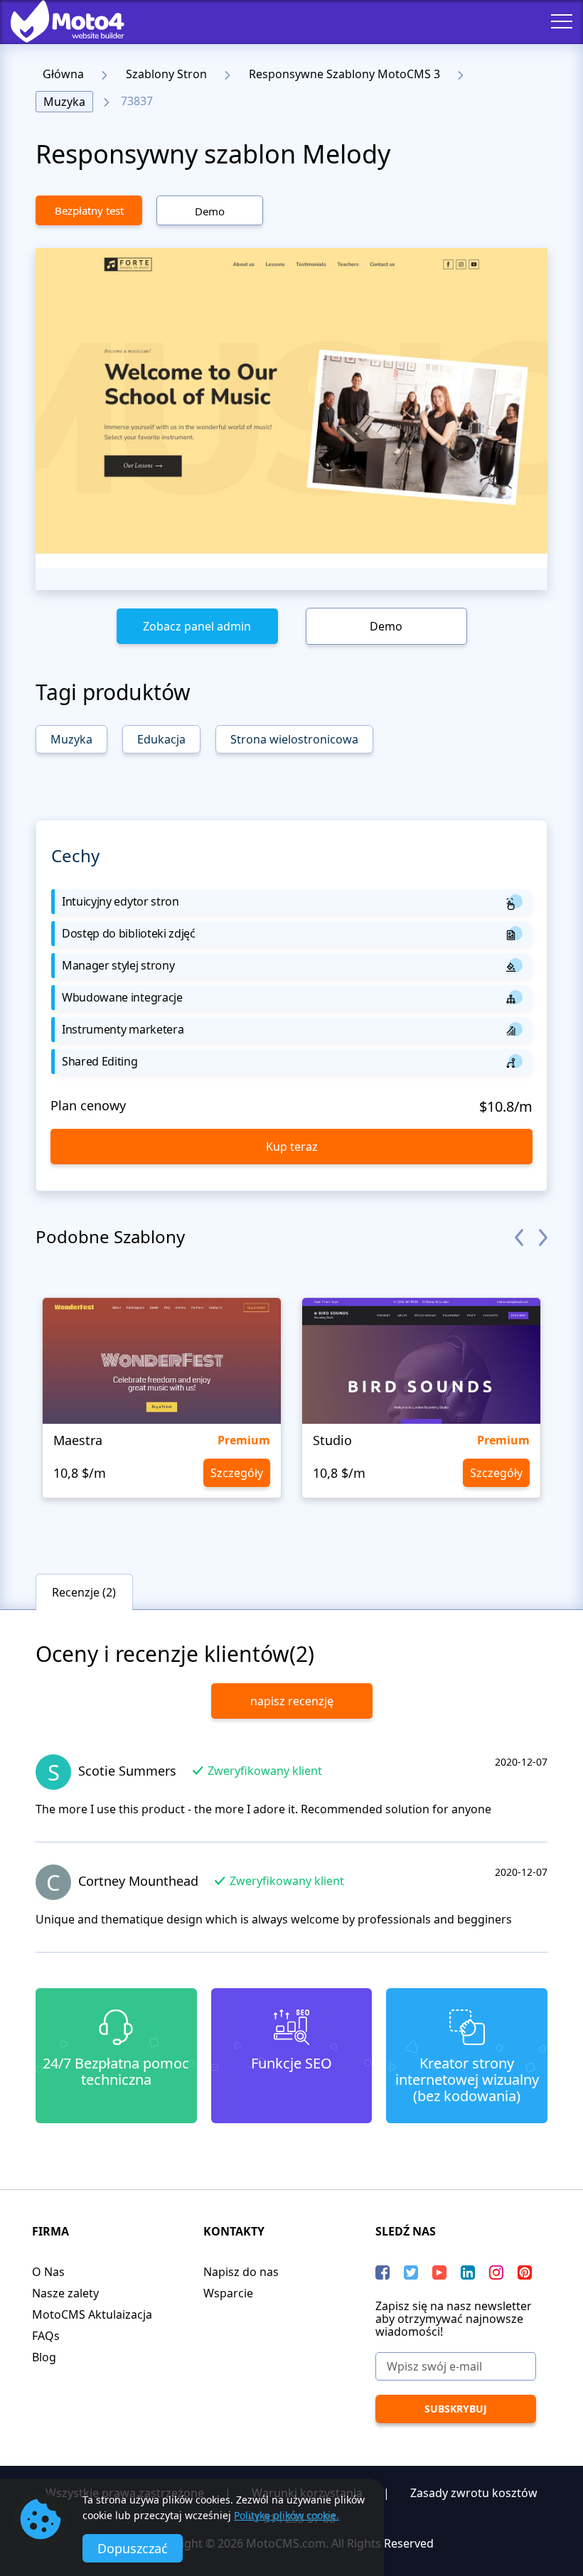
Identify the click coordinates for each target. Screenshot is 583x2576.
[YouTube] (439, 2272)
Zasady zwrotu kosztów (474, 2493)
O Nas (48, 2272)
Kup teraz (292, 1147)
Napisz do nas (241, 2272)
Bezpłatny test (89, 210)
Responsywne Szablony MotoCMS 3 (344, 74)
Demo (210, 211)
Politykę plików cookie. (287, 2515)
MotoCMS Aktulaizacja (92, 2314)
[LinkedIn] (468, 2272)
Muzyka (64, 102)
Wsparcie (228, 2293)
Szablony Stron (166, 74)
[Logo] (57, 21)
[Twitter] (411, 2272)
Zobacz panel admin (197, 626)
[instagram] (496, 2272)
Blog (44, 2357)
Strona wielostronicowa (294, 739)
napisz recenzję (292, 1701)
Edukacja (161, 739)
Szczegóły (237, 1473)
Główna (63, 74)
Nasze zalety (65, 2293)
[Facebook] (383, 2272)
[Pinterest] (525, 2272)
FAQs (46, 2336)
